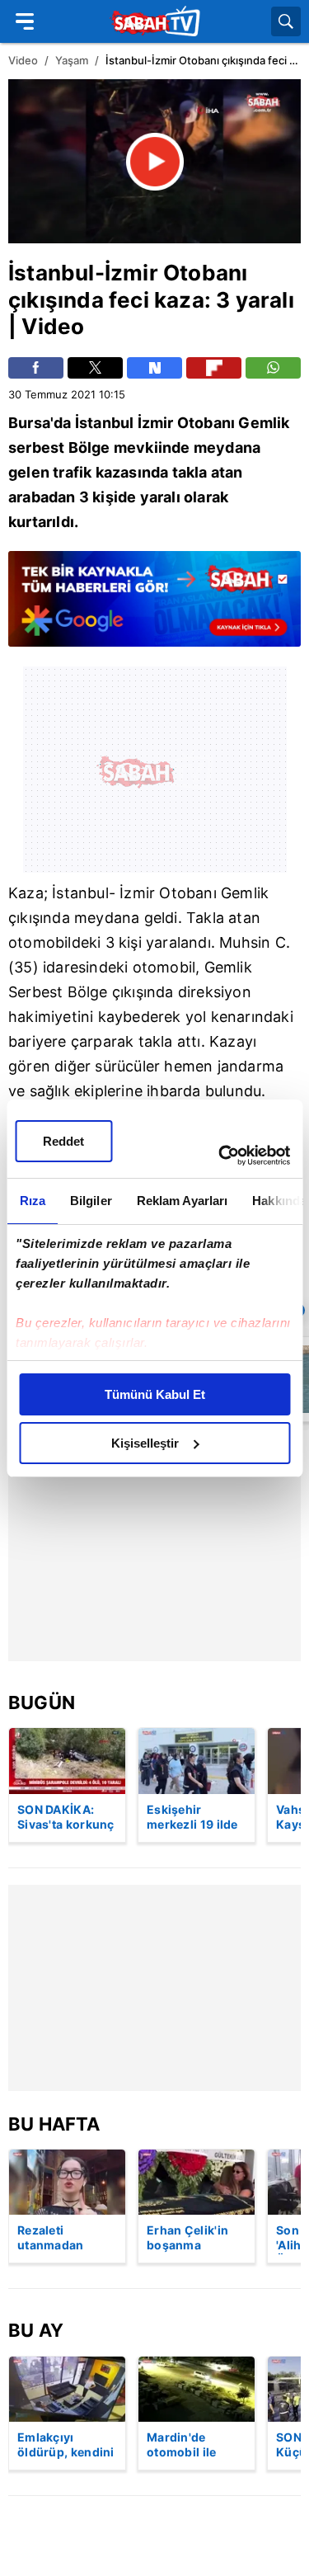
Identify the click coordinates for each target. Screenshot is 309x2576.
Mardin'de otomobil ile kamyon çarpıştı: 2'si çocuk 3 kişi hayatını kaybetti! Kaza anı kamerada (196, 2446)
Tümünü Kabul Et (155, 1394)
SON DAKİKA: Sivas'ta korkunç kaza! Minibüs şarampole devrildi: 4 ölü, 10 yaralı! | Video (66, 1818)
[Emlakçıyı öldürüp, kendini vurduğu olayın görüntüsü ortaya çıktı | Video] (67, 2389)
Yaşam (72, 60)
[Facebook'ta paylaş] (36, 368)
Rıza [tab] (32, 1201)
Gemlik (264, 423)
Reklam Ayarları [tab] (182, 1201)
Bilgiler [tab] (90, 1201)
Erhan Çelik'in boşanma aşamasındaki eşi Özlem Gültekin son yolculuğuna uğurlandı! (187, 2239)
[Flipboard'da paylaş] (214, 368)
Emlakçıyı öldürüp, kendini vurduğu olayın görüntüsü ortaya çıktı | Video (66, 2446)
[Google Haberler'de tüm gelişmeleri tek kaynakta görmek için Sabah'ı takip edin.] (154, 607)
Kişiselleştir (145, 1443)
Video (23, 60)
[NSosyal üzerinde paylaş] (154, 368)
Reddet (63, 1141)
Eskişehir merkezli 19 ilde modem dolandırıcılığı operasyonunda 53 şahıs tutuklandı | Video (193, 1818)
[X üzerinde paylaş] (95, 368)
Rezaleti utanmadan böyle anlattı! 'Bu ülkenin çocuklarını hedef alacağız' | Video (66, 2239)
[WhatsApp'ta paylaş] (273, 368)
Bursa (29, 423)
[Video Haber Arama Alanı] (286, 21)
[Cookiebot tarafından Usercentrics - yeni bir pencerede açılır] (220, 1156)
